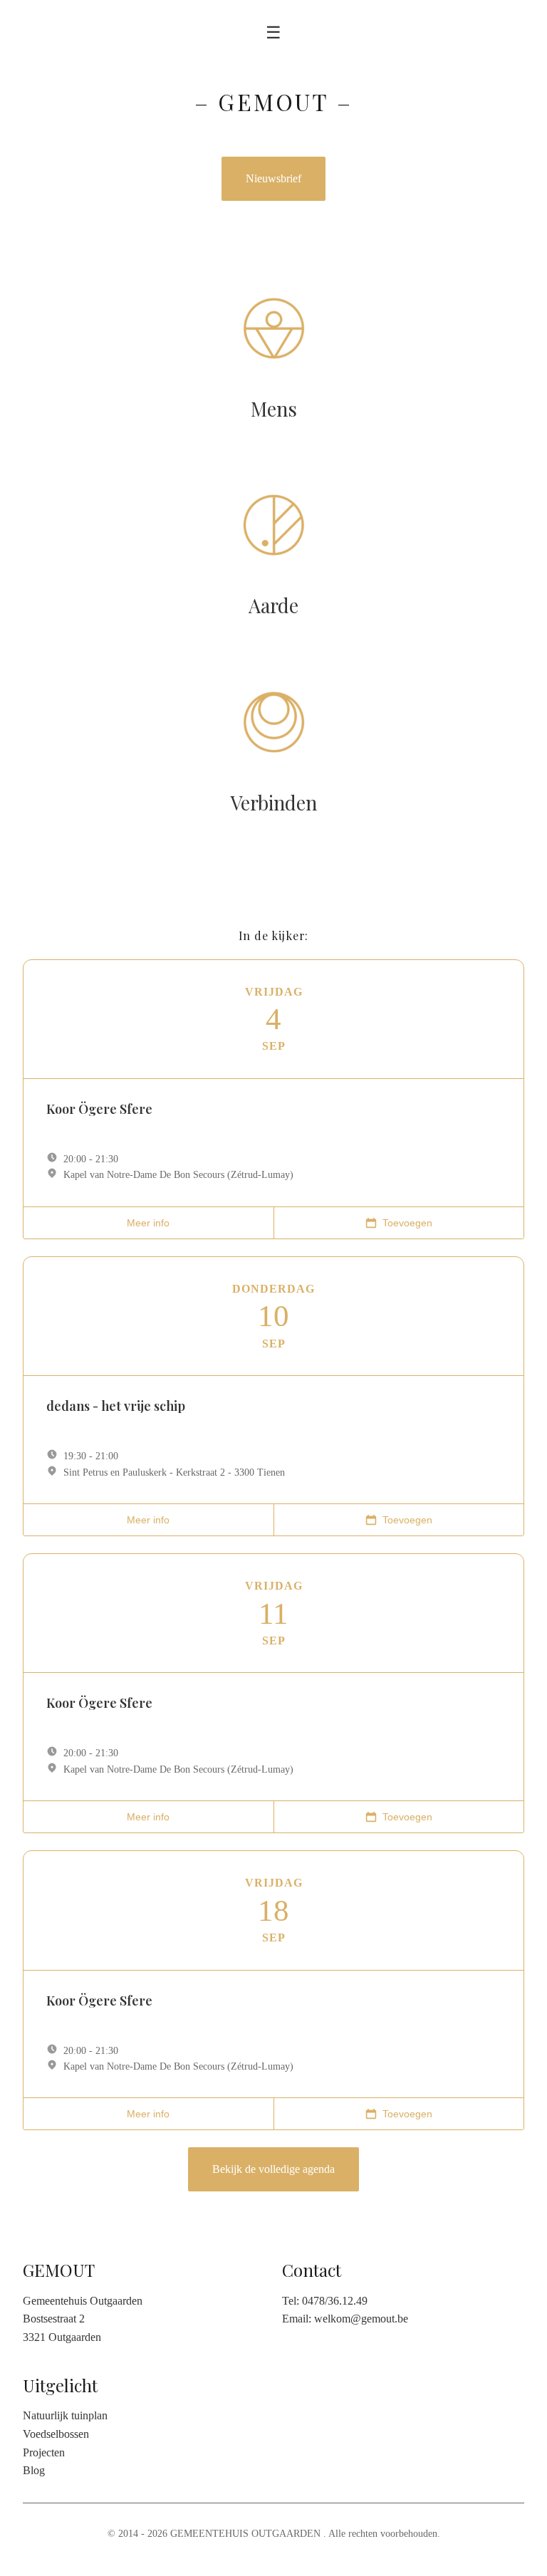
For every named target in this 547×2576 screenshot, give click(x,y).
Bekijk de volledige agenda (273, 2169)
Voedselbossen (56, 2434)
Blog (34, 2470)
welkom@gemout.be (361, 2319)
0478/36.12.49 (335, 2301)
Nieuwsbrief (273, 178)
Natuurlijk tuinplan (65, 2415)
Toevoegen (407, 1223)
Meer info (148, 1223)
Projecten (44, 2452)
